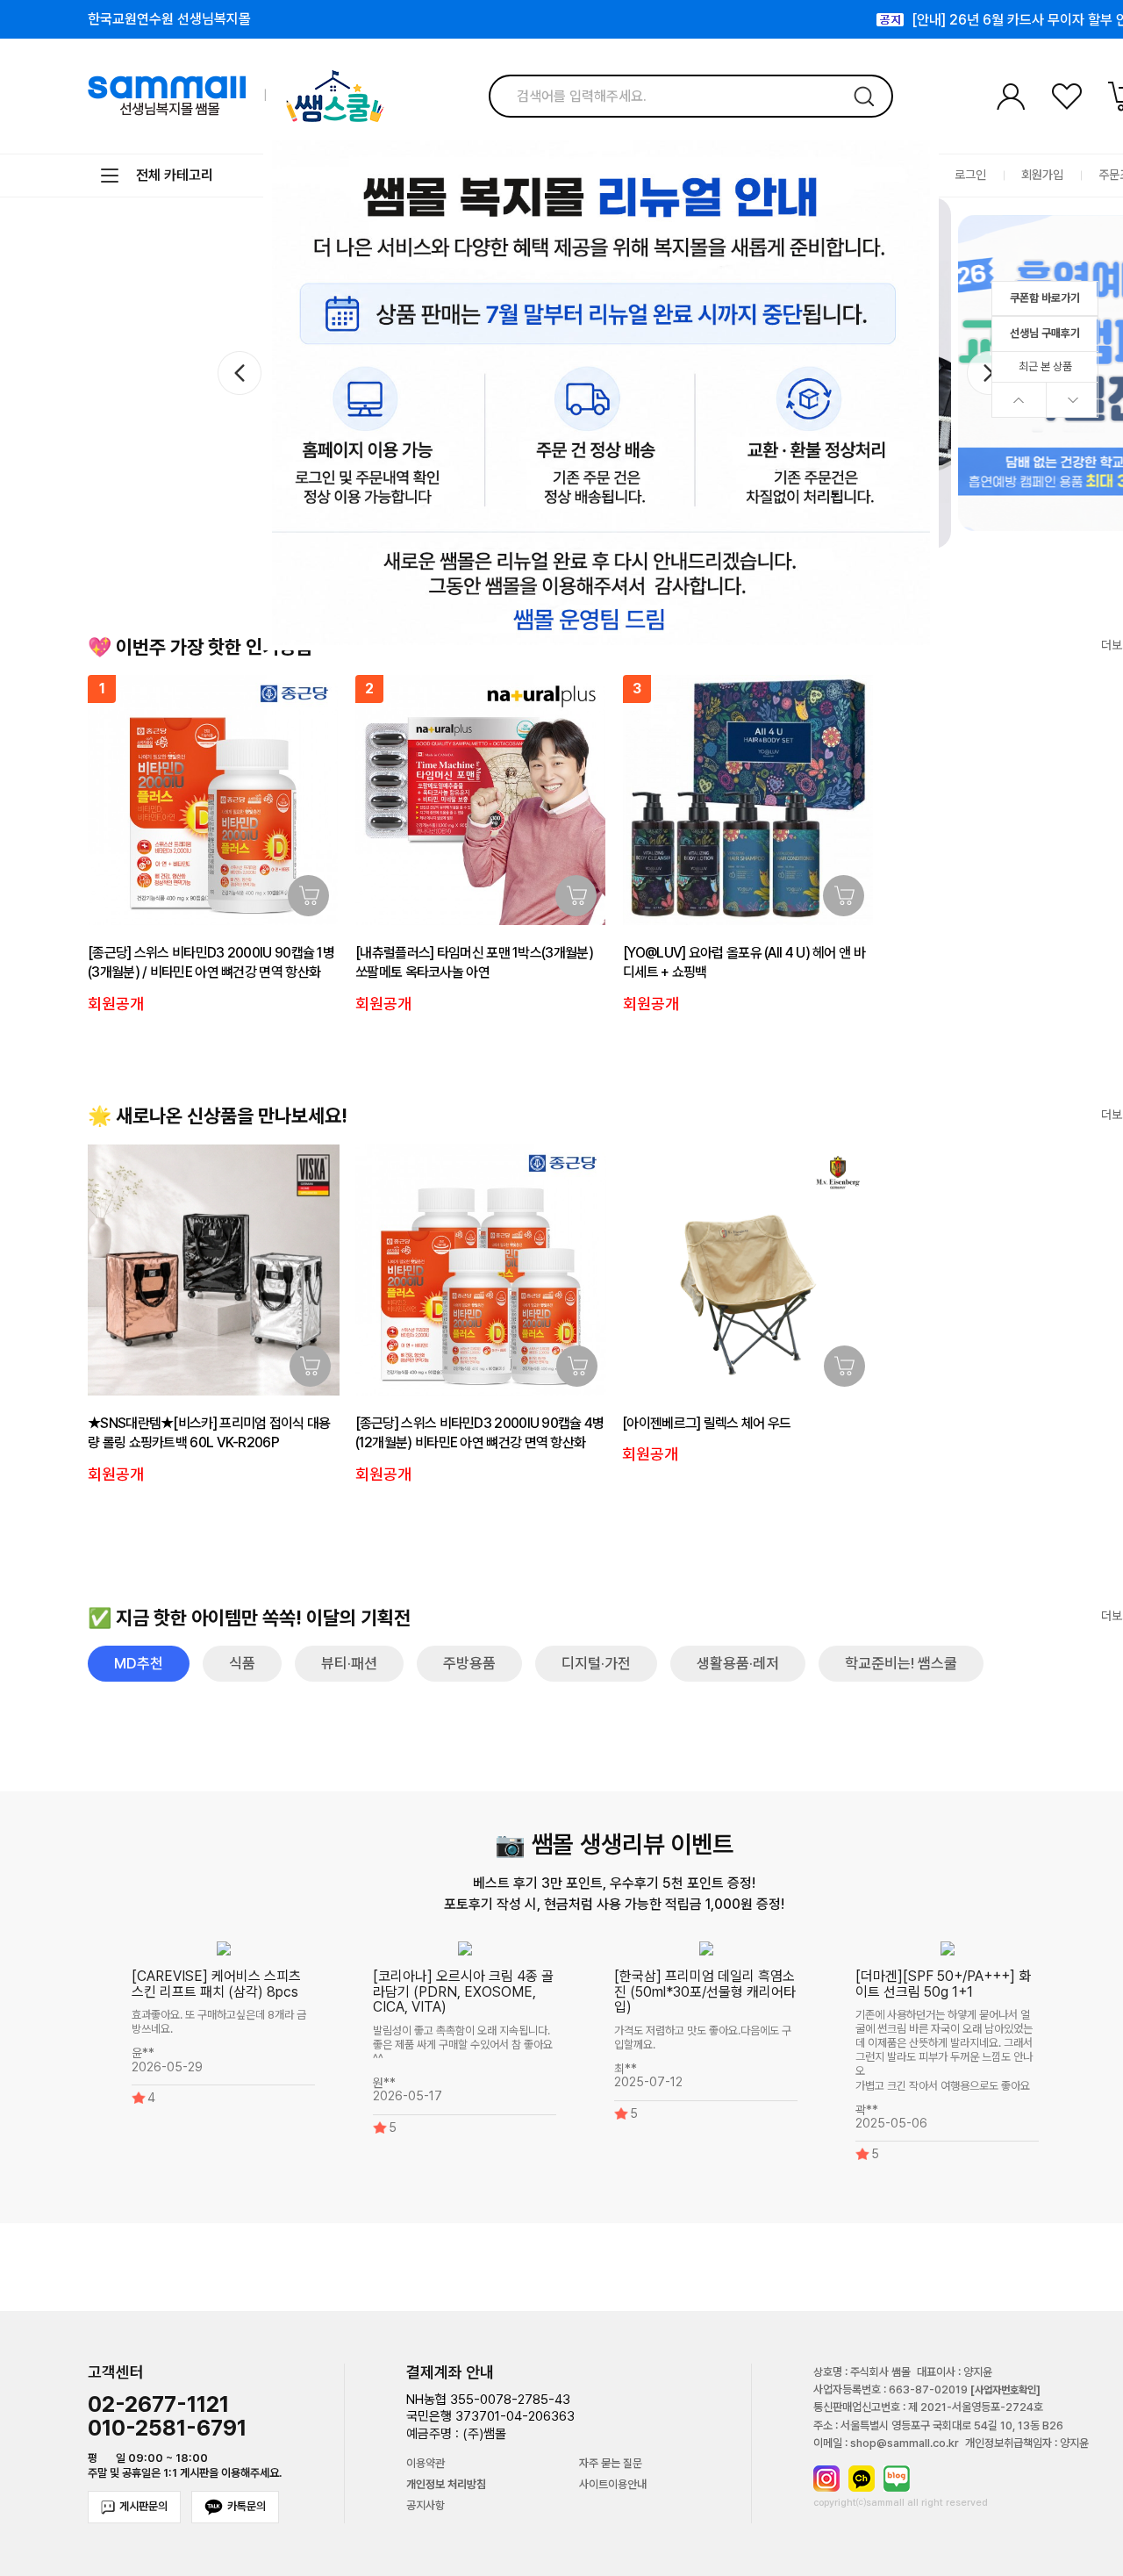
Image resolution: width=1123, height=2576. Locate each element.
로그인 (970, 175)
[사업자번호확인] (1005, 2390)
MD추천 (139, 1663)
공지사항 (426, 2506)
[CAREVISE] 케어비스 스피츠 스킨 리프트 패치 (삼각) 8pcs (216, 1984)
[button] (988, 373)
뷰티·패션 (349, 1663)
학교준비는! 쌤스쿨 (901, 1663)
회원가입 (1042, 175)
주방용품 (469, 1663)
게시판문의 (143, 2506)
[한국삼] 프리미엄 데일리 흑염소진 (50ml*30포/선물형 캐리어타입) (705, 1991)
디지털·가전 (596, 1663)
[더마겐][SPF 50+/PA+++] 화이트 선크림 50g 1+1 (943, 1984)
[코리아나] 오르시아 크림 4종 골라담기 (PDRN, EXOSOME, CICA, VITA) (463, 1991)
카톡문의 (247, 2506)
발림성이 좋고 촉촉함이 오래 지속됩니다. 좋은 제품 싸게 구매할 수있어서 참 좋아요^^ (463, 2045)
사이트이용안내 (613, 2485)
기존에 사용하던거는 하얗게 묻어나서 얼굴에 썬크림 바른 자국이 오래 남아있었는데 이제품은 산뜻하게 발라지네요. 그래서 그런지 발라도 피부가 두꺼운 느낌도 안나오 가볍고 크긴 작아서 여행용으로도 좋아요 (944, 2051)
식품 (242, 1663)
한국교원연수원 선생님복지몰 (169, 19)
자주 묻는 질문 (611, 2464)
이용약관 (426, 2464)
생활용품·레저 (738, 1663)
